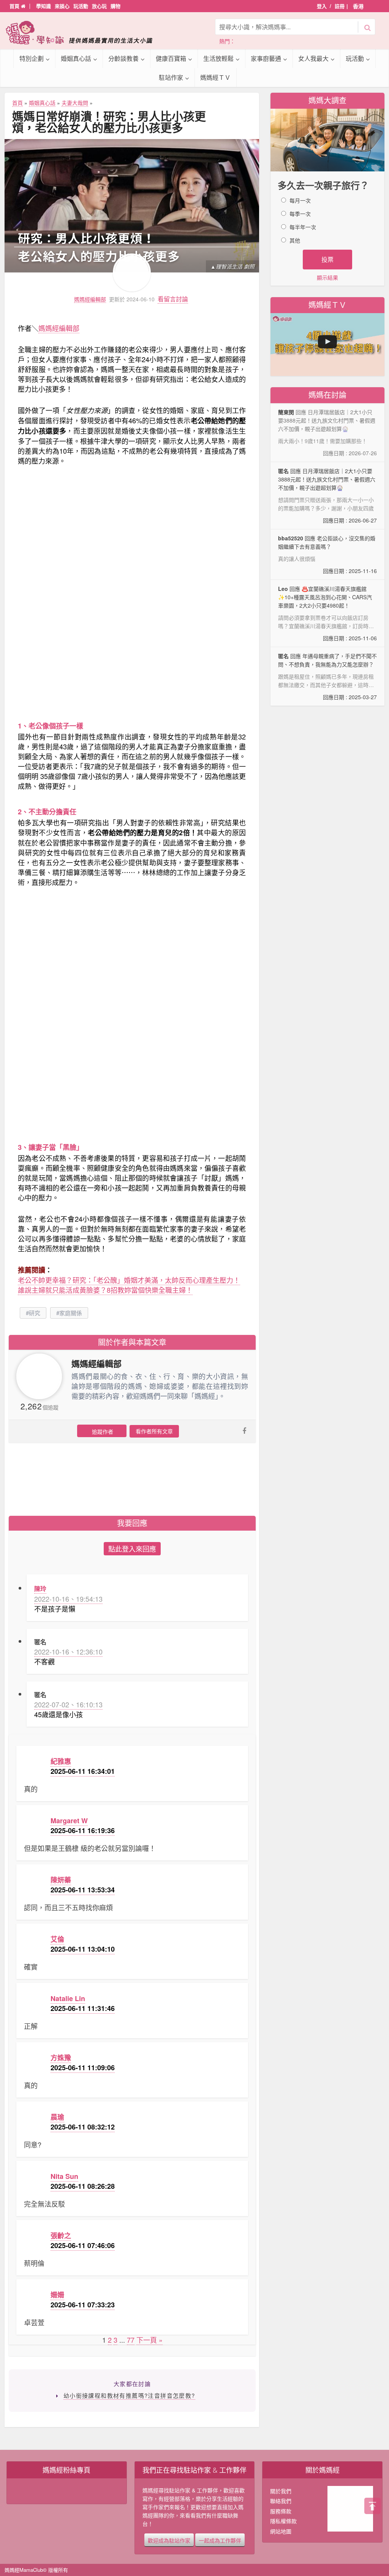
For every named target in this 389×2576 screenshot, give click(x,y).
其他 (295, 240)
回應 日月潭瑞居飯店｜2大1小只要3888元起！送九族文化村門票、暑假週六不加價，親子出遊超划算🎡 (327, 496)
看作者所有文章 (154, 1431)
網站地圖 (281, 2531)
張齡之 (61, 2236)
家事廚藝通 (266, 58)
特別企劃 (32, 58)
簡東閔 (286, 412)
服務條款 (281, 2511)
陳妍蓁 (61, 1880)
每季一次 (300, 214)
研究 (35, 1313)
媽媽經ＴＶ (215, 77)
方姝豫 (61, 2058)
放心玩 (99, 6)
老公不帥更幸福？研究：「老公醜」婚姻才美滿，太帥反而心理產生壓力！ (129, 1280)
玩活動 (81, 6)
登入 (322, 6)
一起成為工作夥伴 (220, 2540)
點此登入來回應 (132, 1548)
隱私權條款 (283, 2521)
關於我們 (281, 2491)
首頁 (15, 6)
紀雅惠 (61, 1761)
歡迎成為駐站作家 (169, 2540)
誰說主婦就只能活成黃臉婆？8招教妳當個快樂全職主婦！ (105, 1290)
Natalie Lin (68, 1998)
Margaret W (69, 1821)
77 (131, 2340)
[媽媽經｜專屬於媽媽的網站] (84, 32)
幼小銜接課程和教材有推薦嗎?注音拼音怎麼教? (129, 2395)
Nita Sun (64, 2176)
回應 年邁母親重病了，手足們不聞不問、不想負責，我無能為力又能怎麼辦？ (327, 676)
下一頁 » (149, 2340)
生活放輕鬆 (218, 58)
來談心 (62, 6)
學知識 (43, 6)
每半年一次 (303, 227)
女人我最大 (313, 58)
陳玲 (40, 1589)
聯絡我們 (281, 2501)
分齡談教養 (123, 58)
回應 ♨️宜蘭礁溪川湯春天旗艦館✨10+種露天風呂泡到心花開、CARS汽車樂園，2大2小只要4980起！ (327, 614)
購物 (115, 6)
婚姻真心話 (76, 58)
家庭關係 (71, 1313)
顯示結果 (327, 277)
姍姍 (57, 2295)
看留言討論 (173, 299)
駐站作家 (171, 77)
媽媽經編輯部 (90, 299)
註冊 (340, 6)
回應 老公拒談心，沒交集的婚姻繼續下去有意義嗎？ (327, 554)
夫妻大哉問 (75, 103)
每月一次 (300, 200)
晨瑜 (57, 2117)
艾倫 (57, 1939)
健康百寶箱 (171, 58)
